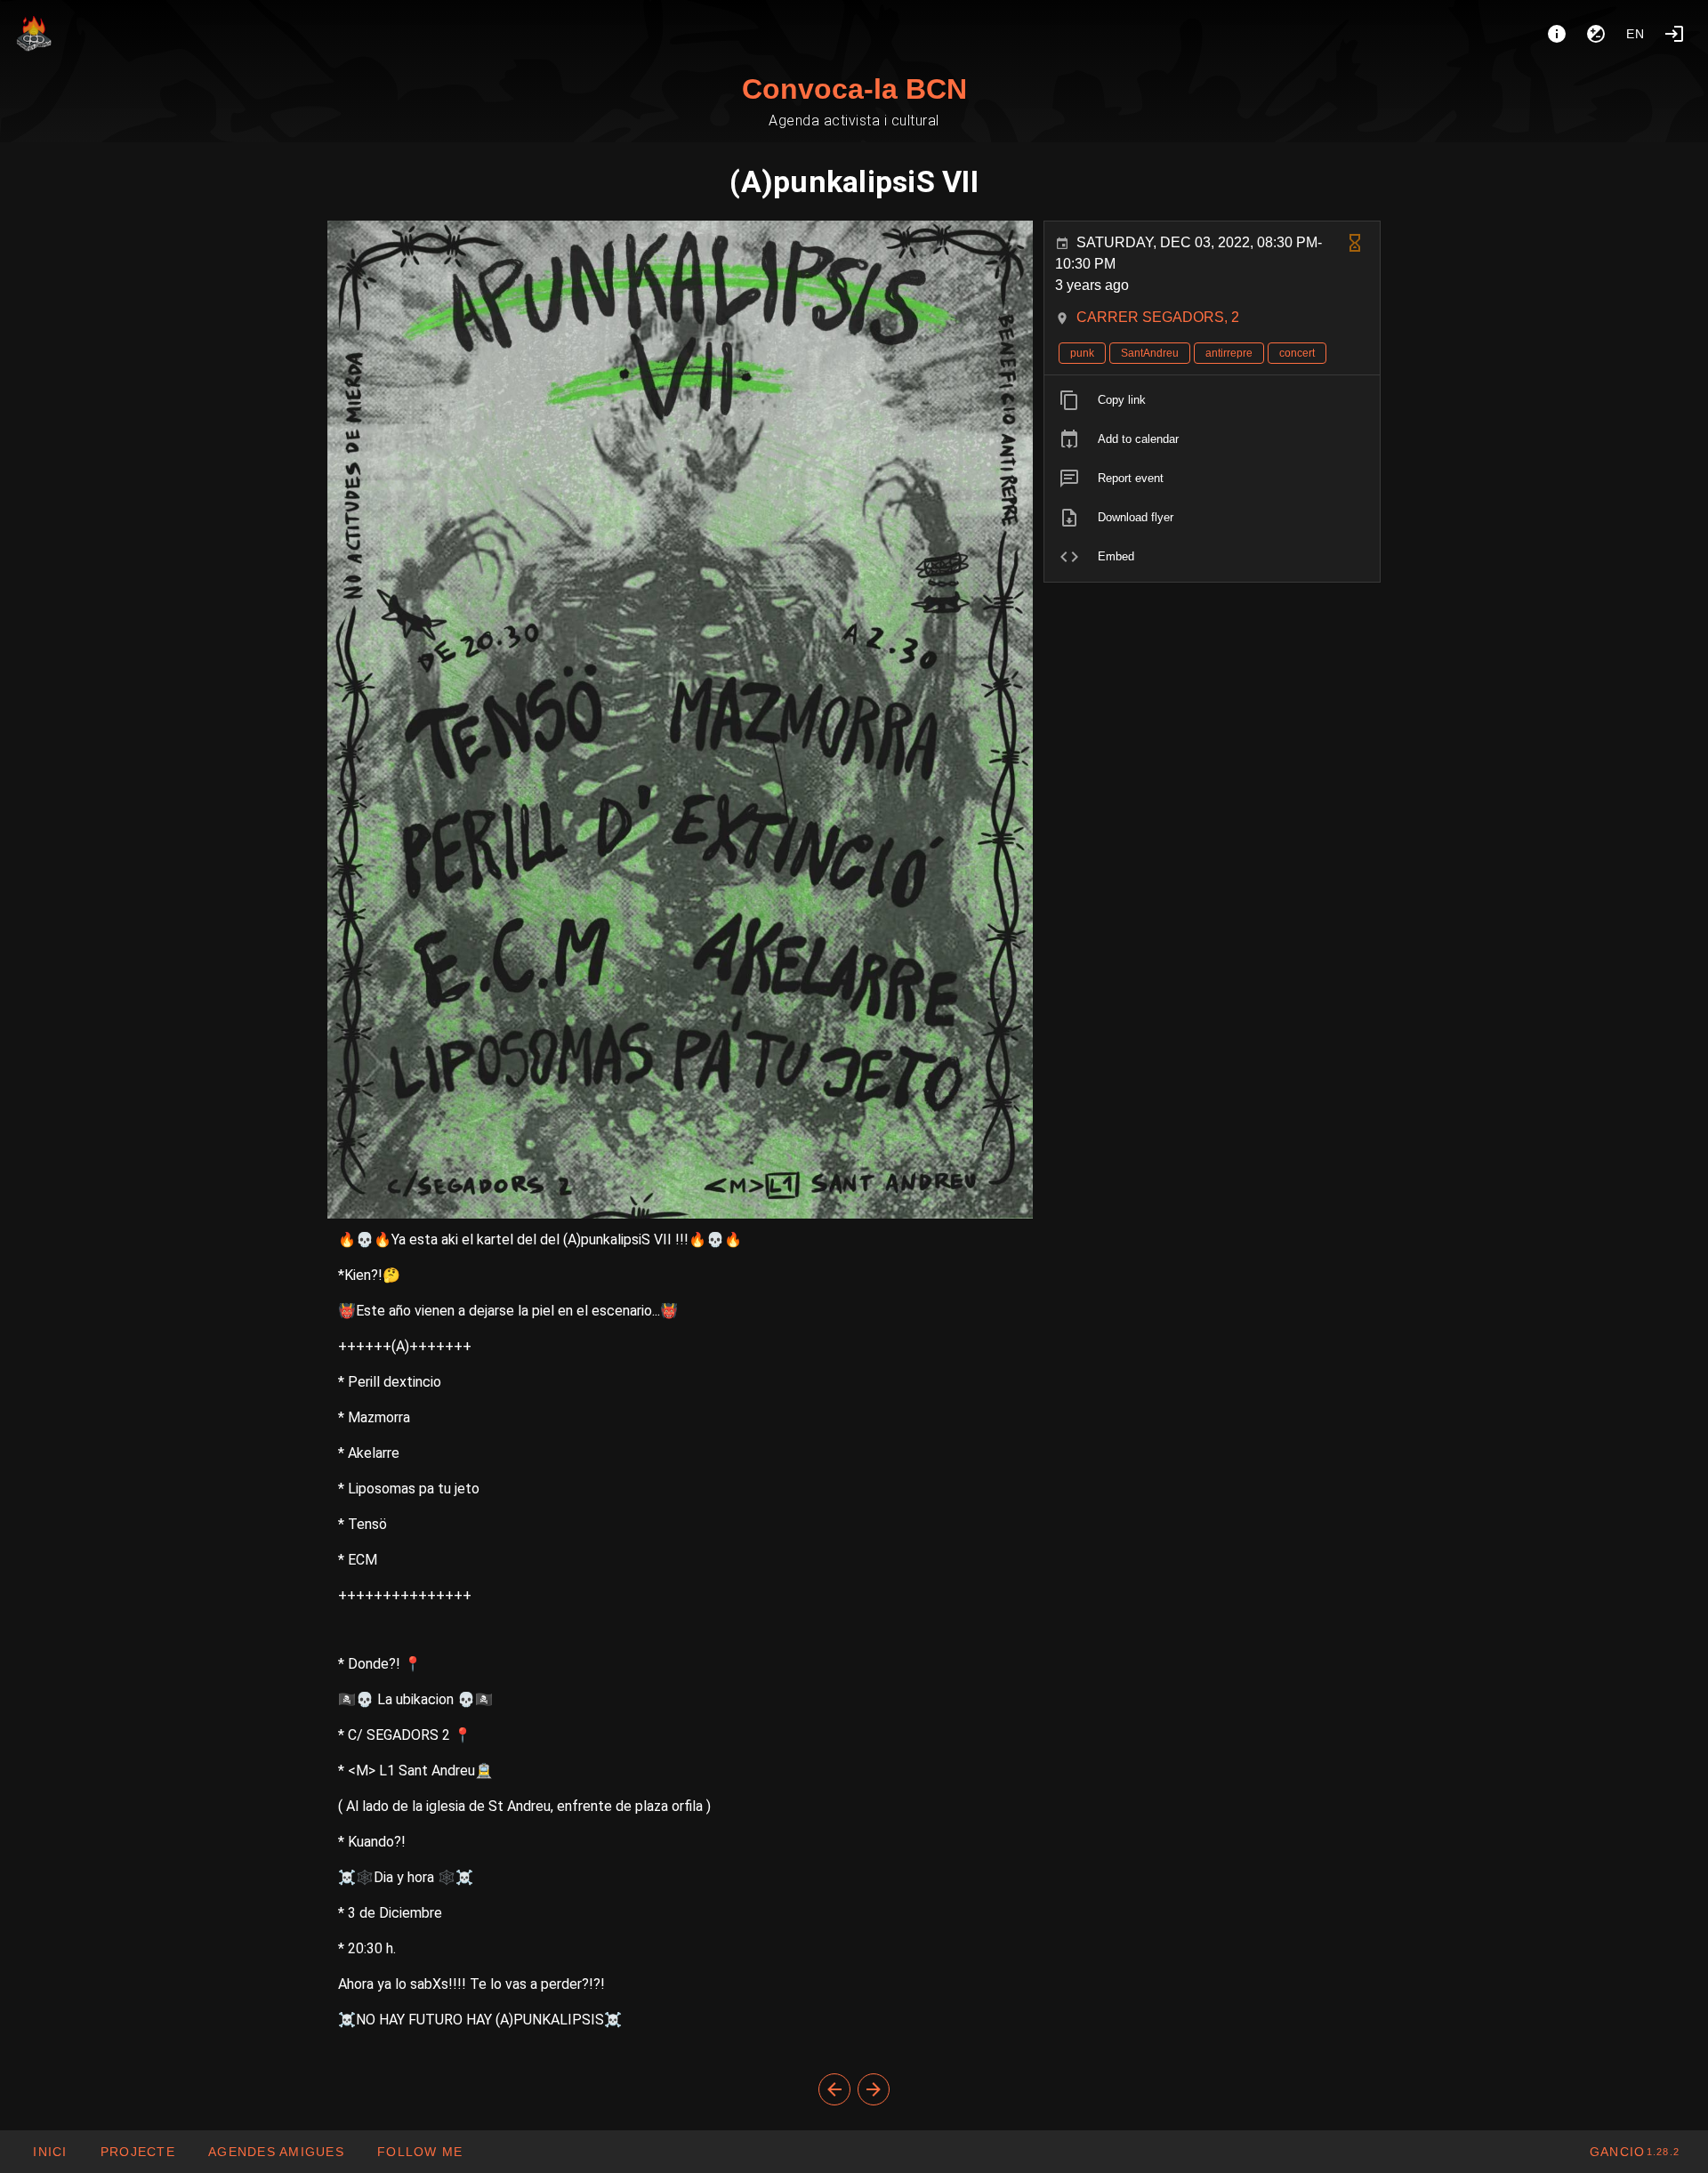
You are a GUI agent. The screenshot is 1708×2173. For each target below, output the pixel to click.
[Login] (1674, 34)
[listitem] (1212, 400)
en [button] (1636, 34)
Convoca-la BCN (854, 89)
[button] (276, 2152)
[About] (1557, 34)
